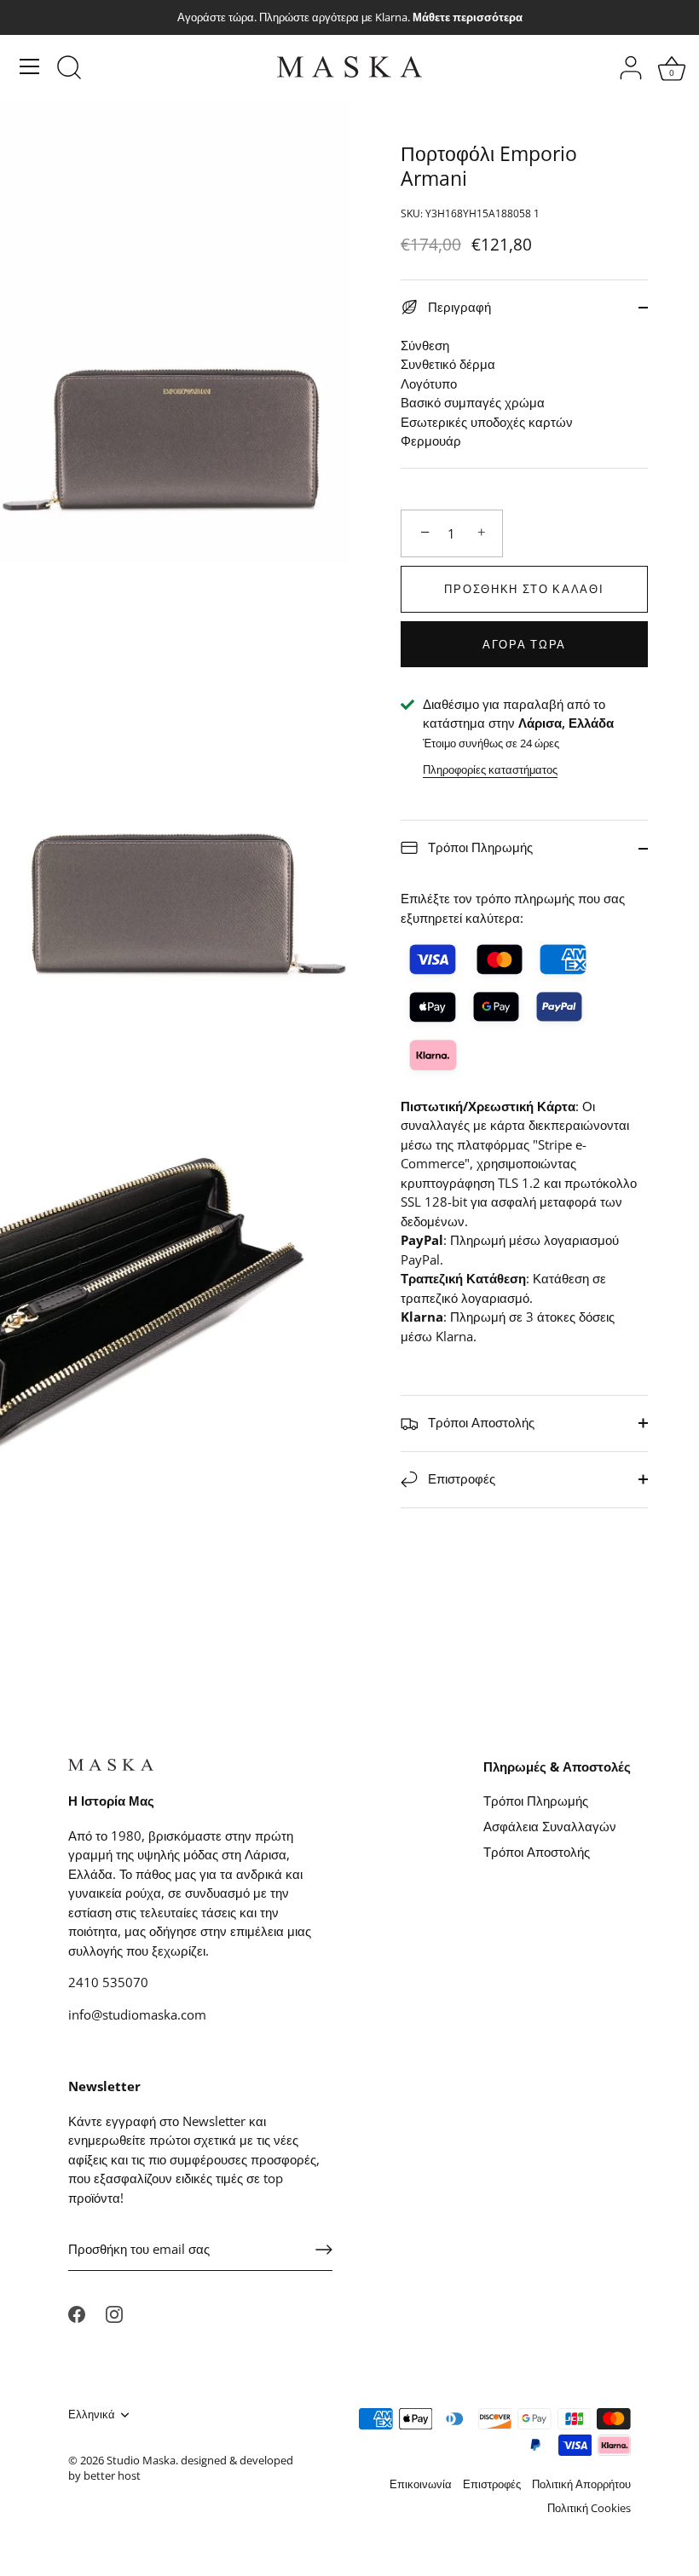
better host (112, 2475)
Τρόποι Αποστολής (479, 1422)
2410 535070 (108, 1982)
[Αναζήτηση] (69, 69)
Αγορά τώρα (524, 644)
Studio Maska (141, 2460)
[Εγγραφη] (324, 2250)
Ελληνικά (92, 2415)
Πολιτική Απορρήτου (581, 2484)
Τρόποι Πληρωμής (479, 847)
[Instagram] (114, 2313)
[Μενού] (30, 66)
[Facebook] (77, 2313)
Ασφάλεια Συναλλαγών (550, 1826)
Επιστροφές (460, 1478)
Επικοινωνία (421, 2484)
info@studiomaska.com (137, 2014)
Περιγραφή (458, 307)
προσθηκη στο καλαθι (524, 589)
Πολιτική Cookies (589, 2508)
